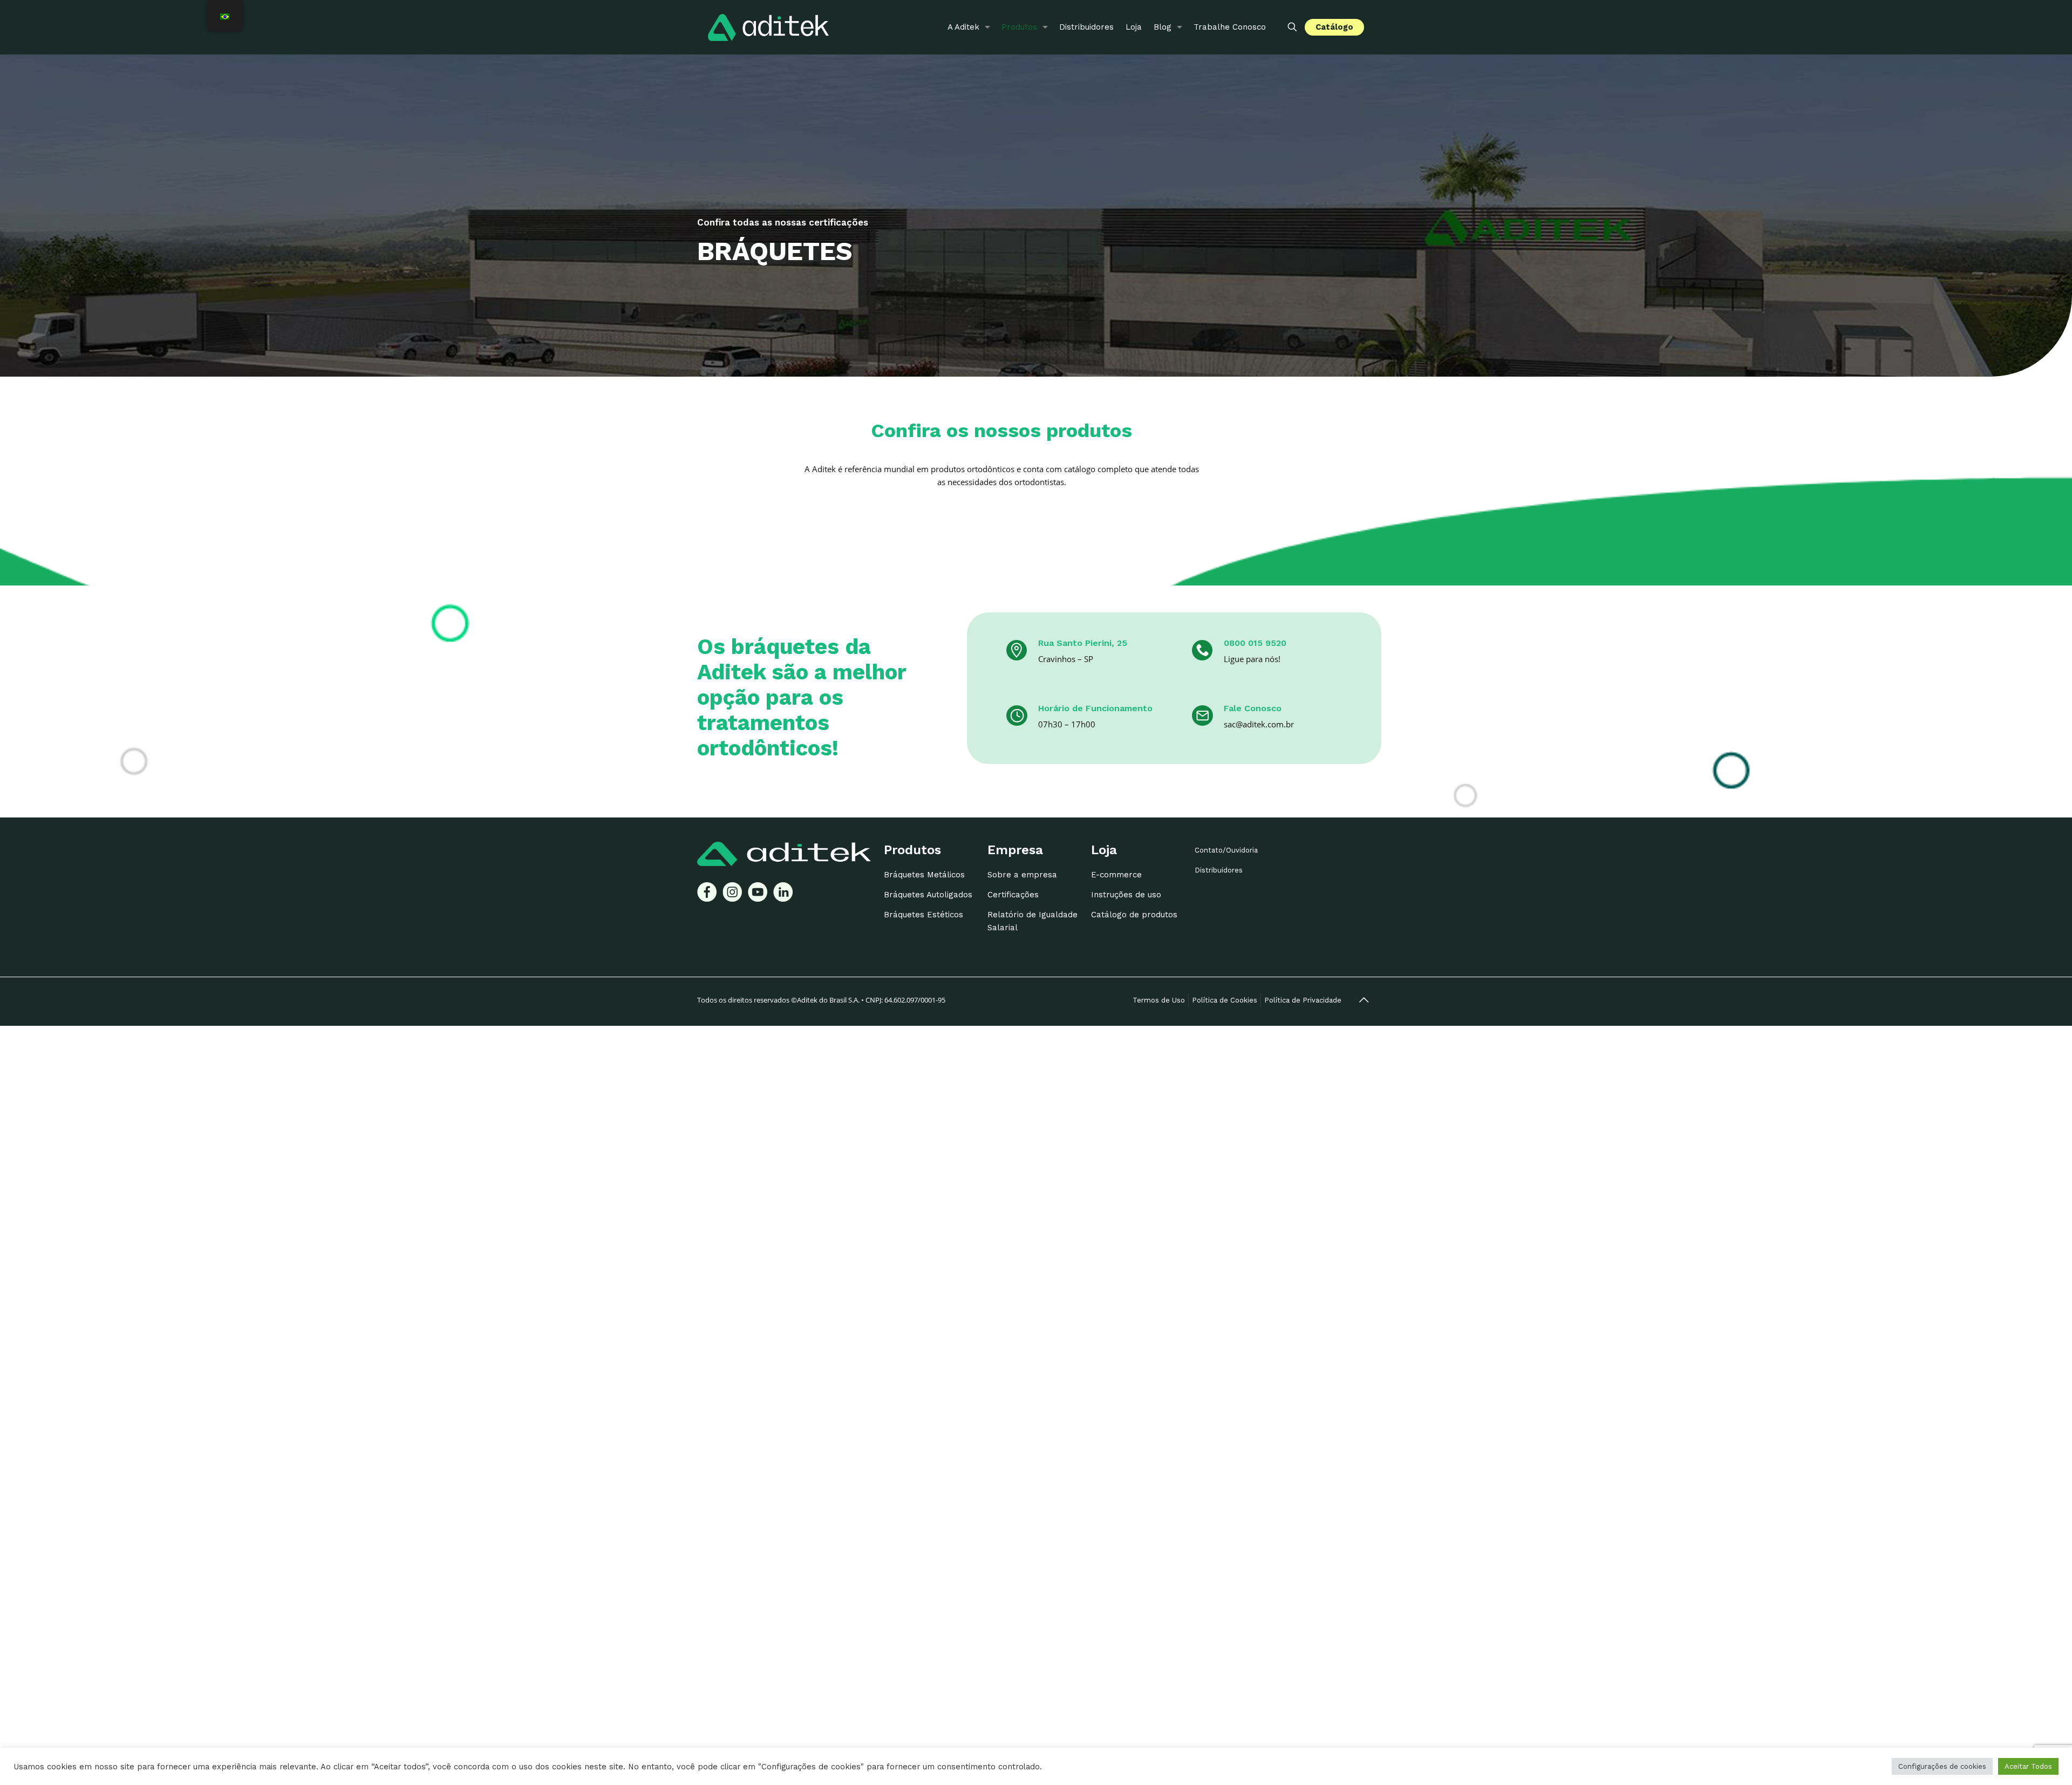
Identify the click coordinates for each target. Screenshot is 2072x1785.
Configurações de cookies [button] (1942, 1766)
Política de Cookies (1225, 1000)
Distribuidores (1219, 870)
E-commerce (1116, 875)
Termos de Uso (1159, 1000)
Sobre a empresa (1022, 875)
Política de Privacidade (1303, 1000)
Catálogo (1334, 27)
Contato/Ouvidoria (1226, 850)
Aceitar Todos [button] (2028, 1766)
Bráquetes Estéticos (923, 915)
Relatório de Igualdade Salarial (1032, 921)
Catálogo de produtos (1134, 915)
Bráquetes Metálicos (924, 875)
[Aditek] (768, 27)
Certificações (1013, 895)
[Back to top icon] (1364, 1000)
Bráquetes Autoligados (928, 895)
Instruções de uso (1126, 895)
